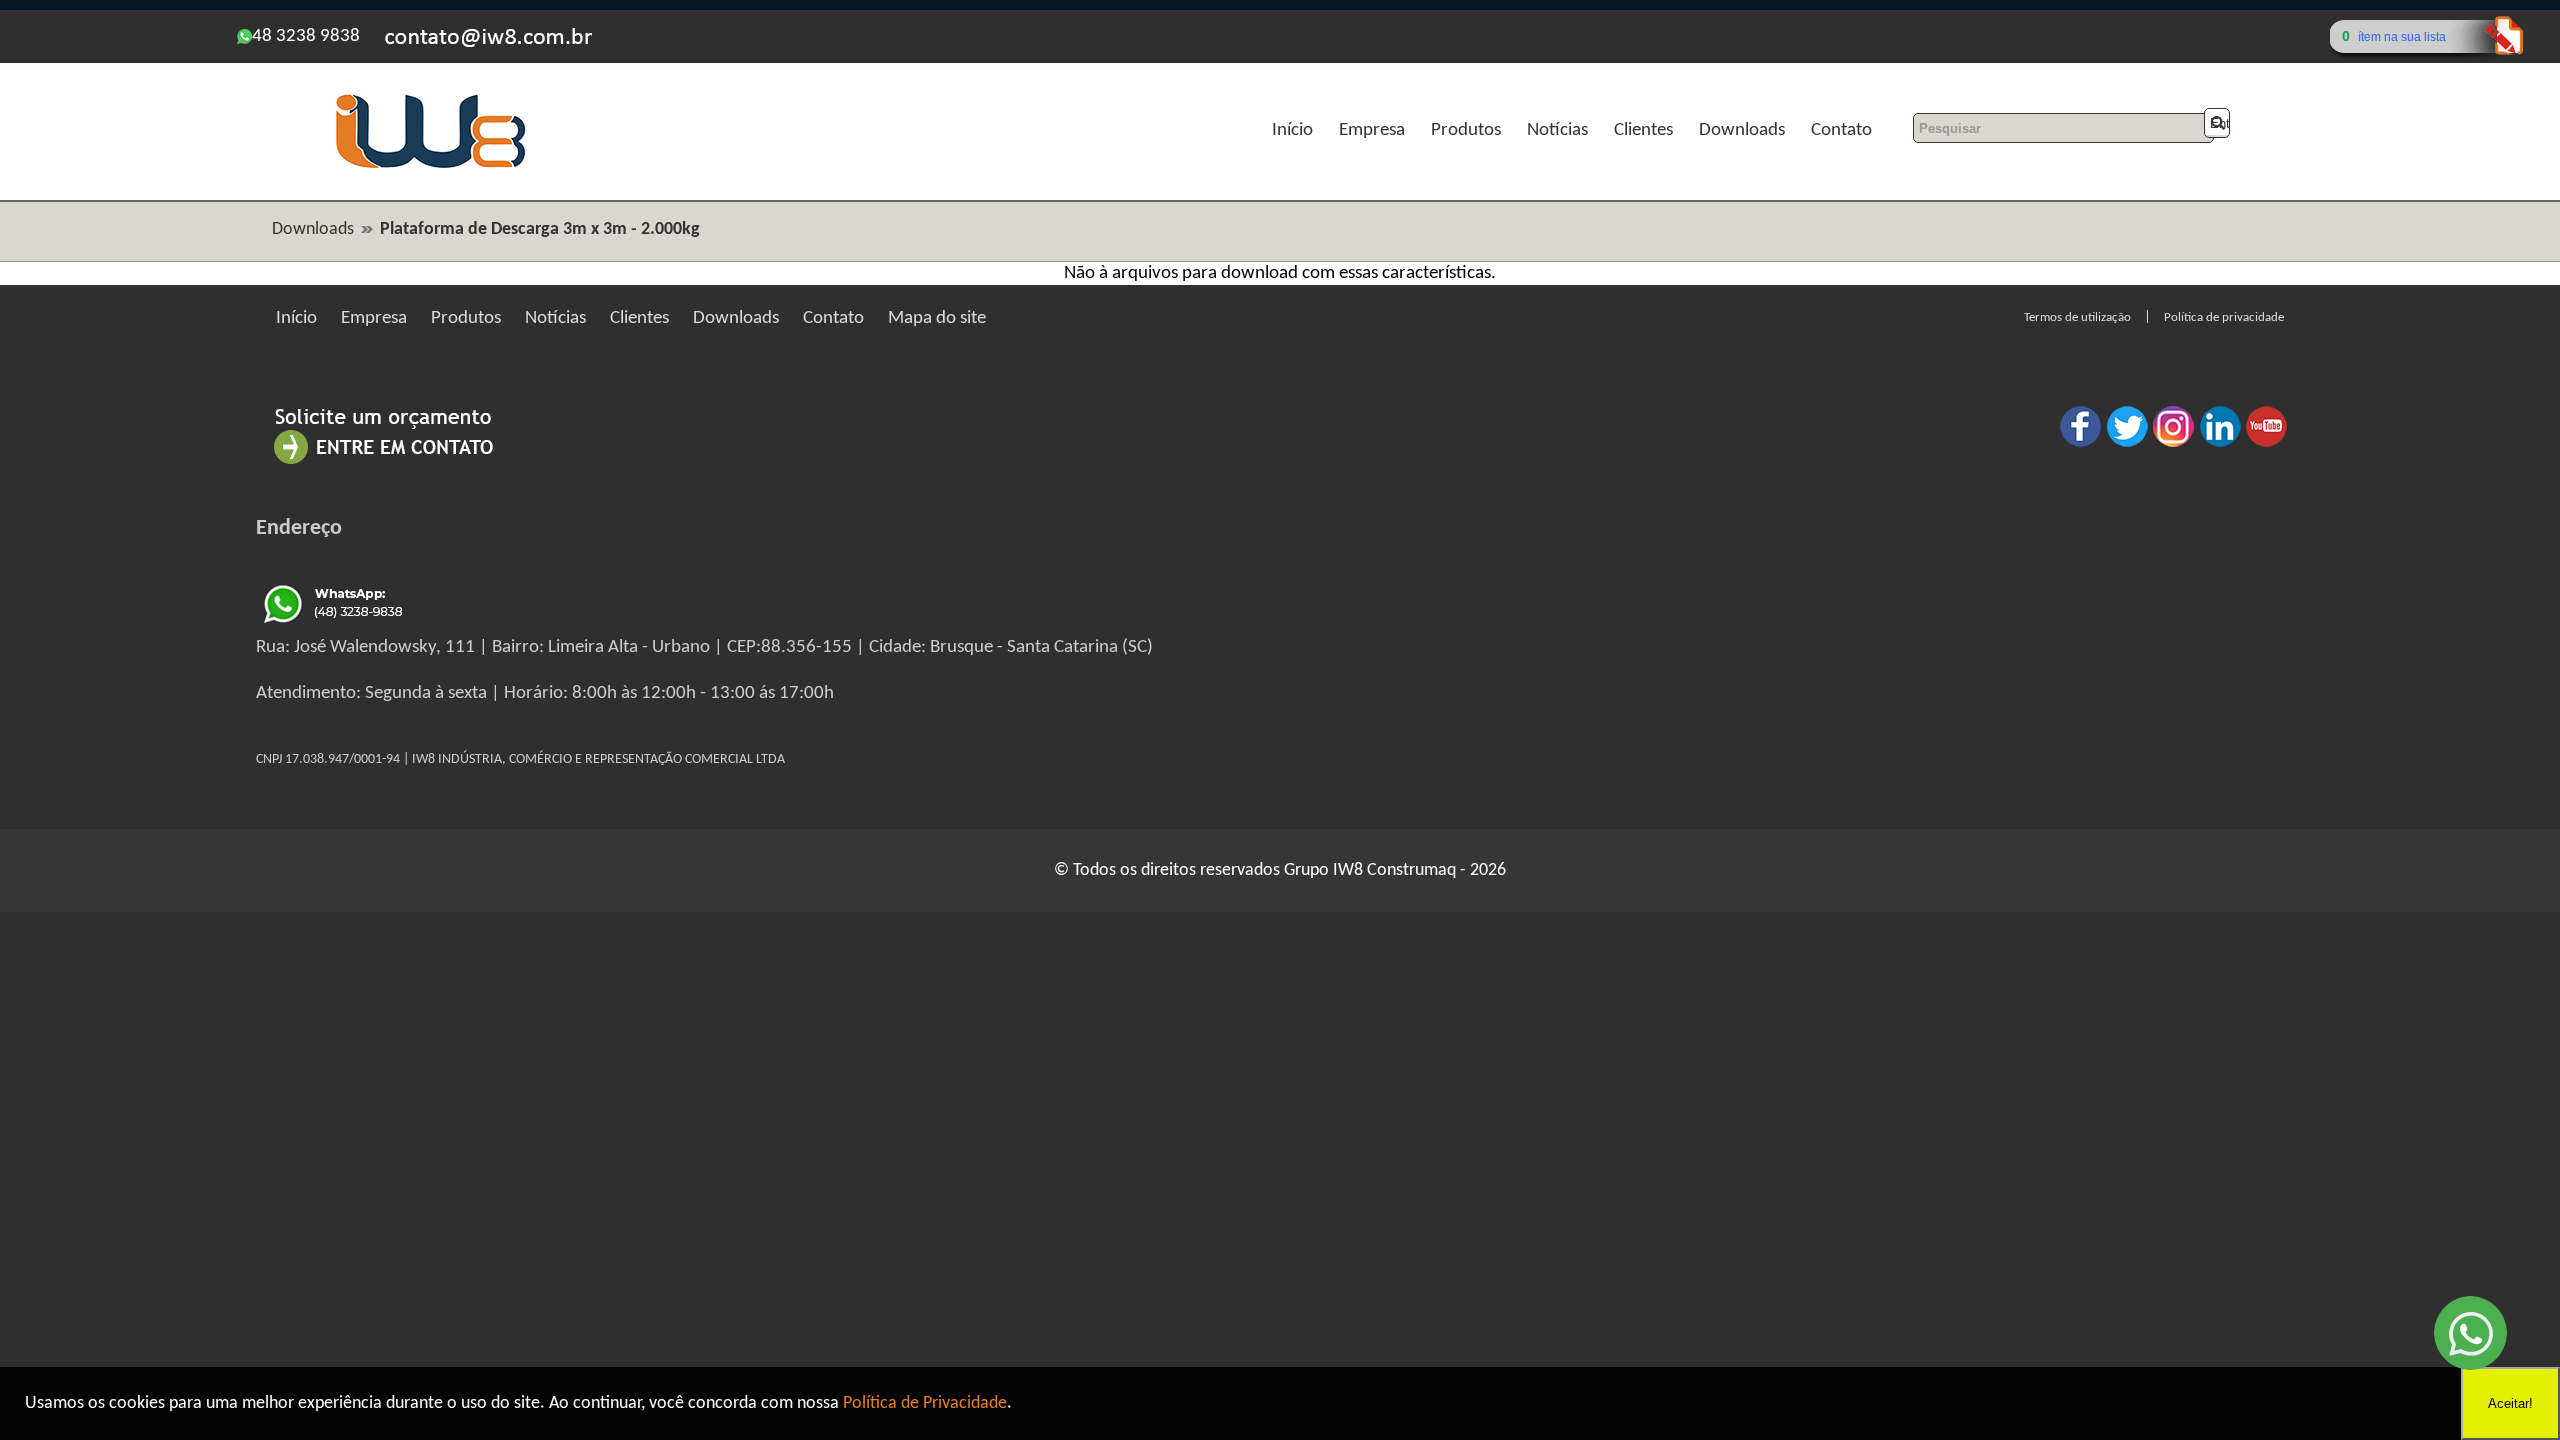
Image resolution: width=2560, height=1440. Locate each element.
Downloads (1742, 130)
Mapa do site (937, 318)
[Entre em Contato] (384, 463)
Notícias (1557, 130)
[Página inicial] (430, 165)
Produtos (1466, 130)
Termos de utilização (2077, 317)
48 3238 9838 (306, 36)
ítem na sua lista (2402, 37)
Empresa (1372, 130)
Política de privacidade (2224, 317)
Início (1292, 130)
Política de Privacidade (925, 1403)
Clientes (1643, 130)
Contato (1841, 130)
